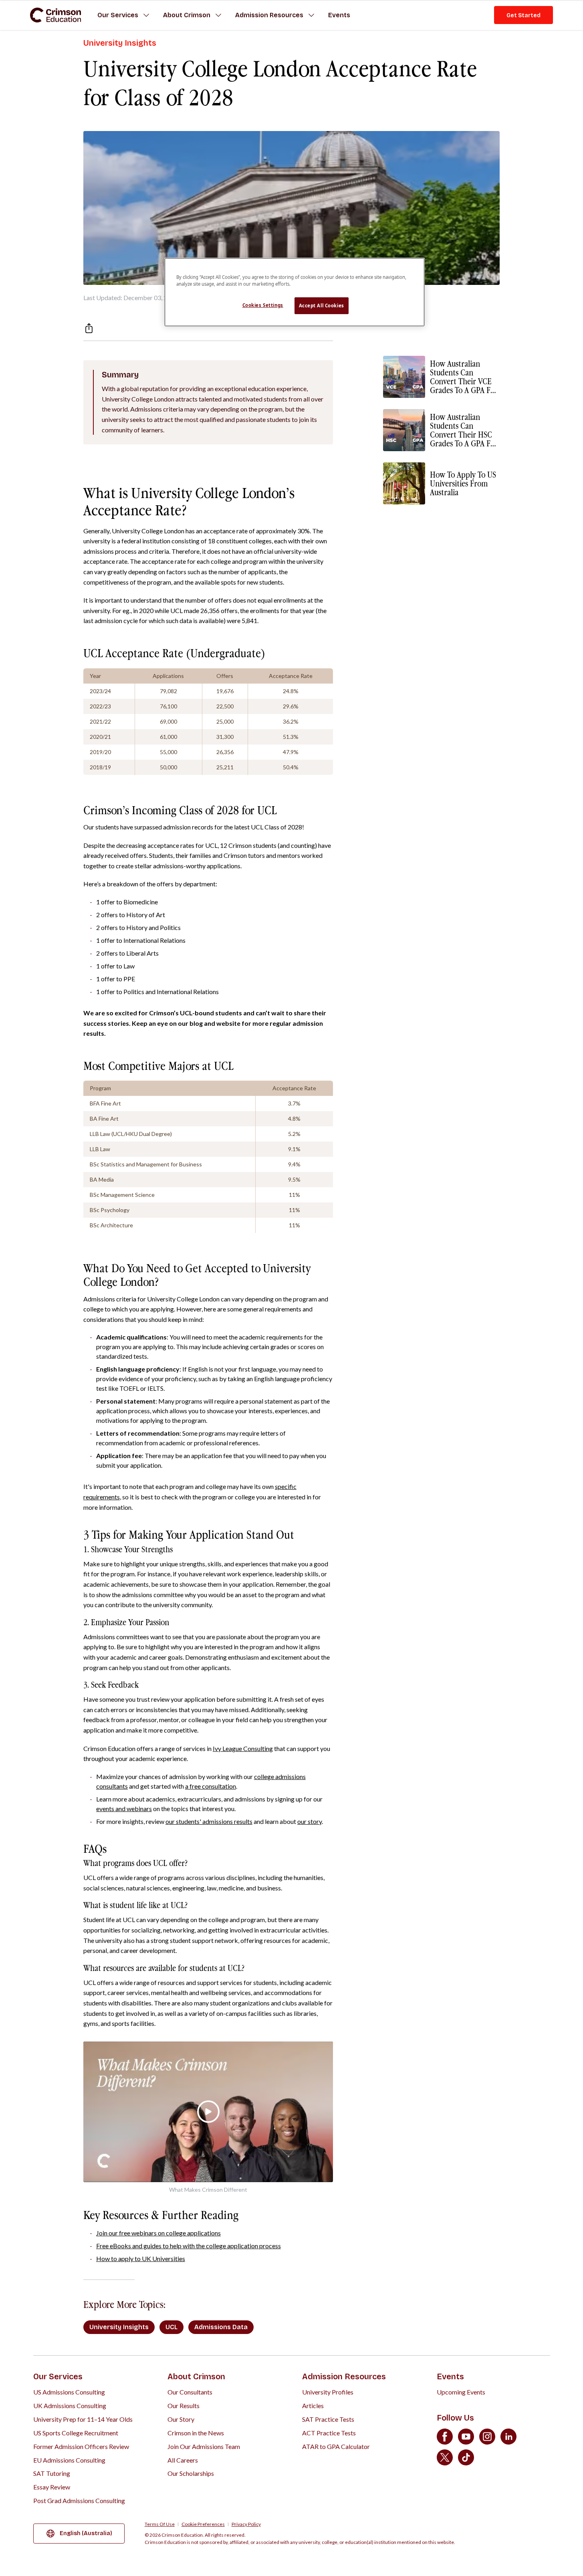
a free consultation (211, 1786)
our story (310, 1821)
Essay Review (52, 2487)
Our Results (184, 2406)
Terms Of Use (160, 2524)
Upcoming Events (461, 2392)
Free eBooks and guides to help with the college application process (189, 2246)
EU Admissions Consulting (69, 2460)
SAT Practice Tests (328, 2419)
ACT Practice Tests (329, 2433)
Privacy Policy (246, 2524)
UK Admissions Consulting (70, 2406)
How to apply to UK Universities (141, 2258)
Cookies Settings (263, 305)
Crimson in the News (196, 2433)
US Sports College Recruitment (76, 2433)
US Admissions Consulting (69, 2392)
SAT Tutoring (52, 2473)
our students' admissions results (209, 1821)
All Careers (183, 2460)
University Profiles (328, 2392)
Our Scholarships (191, 2473)
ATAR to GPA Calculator (336, 2446)
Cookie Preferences (203, 2524)
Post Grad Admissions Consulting (79, 2500)
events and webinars (124, 1808)
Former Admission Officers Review (81, 2446)
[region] (295, 292)
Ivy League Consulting (243, 1748)
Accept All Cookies (322, 306)
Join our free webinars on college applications (158, 2233)
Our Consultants (190, 2392)
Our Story (181, 2419)
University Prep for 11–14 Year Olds (83, 2419)
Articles (313, 2406)
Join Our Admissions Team (204, 2446)
